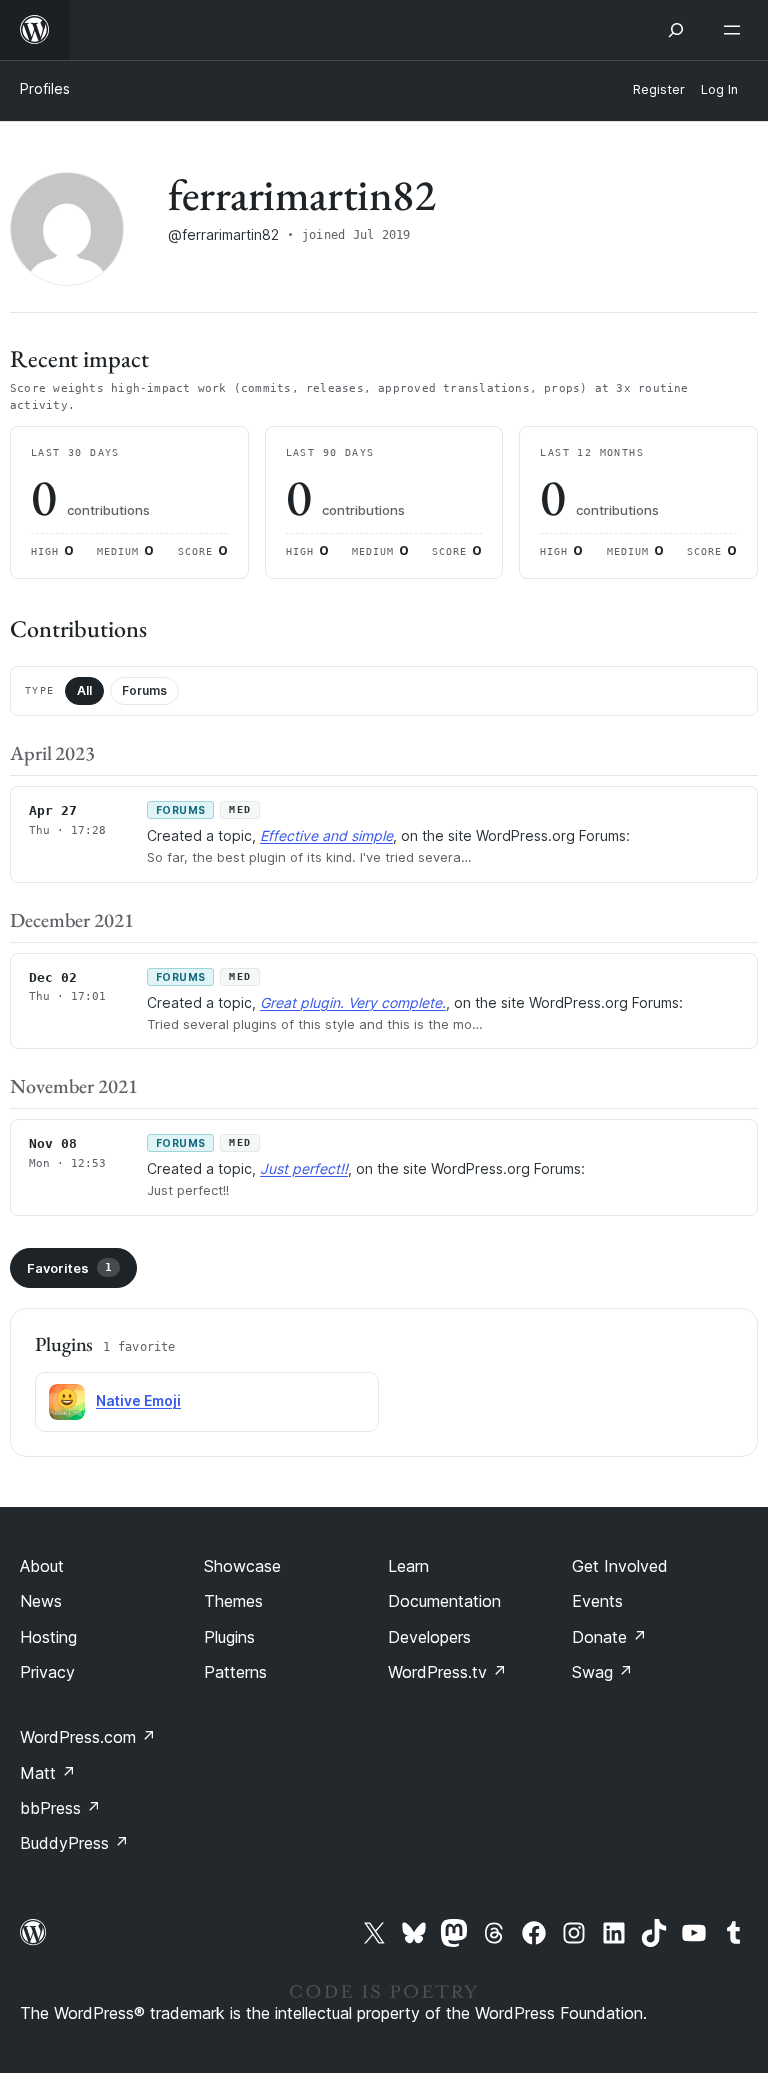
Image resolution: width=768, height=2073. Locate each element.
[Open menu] (736, 30)
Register (659, 89)
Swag (602, 1672)
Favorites (69, 1268)
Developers (429, 1637)
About (42, 1566)
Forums (144, 690)
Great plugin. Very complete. (353, 1002)
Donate (609, 1637)
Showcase (242, 1566)
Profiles (45, 88)
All (84, 690)
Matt (48, 1773)
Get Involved (620, 1566)
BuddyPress (74, 1843)
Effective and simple (326, 835)
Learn (408, 1566)
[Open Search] (676, 30)
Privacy (47, 1672)
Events (597, 1601)
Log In (719, 89)
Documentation (444, 1601)
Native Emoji (138, 1400)
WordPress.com (88, 1737)
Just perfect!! (304, 1168)
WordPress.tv (447, 1672)
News (41, 1601)
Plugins (229, 1637)
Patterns (235, 1672)
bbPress (60, 1808)
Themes (233, 1601)
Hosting (48, 1637)
